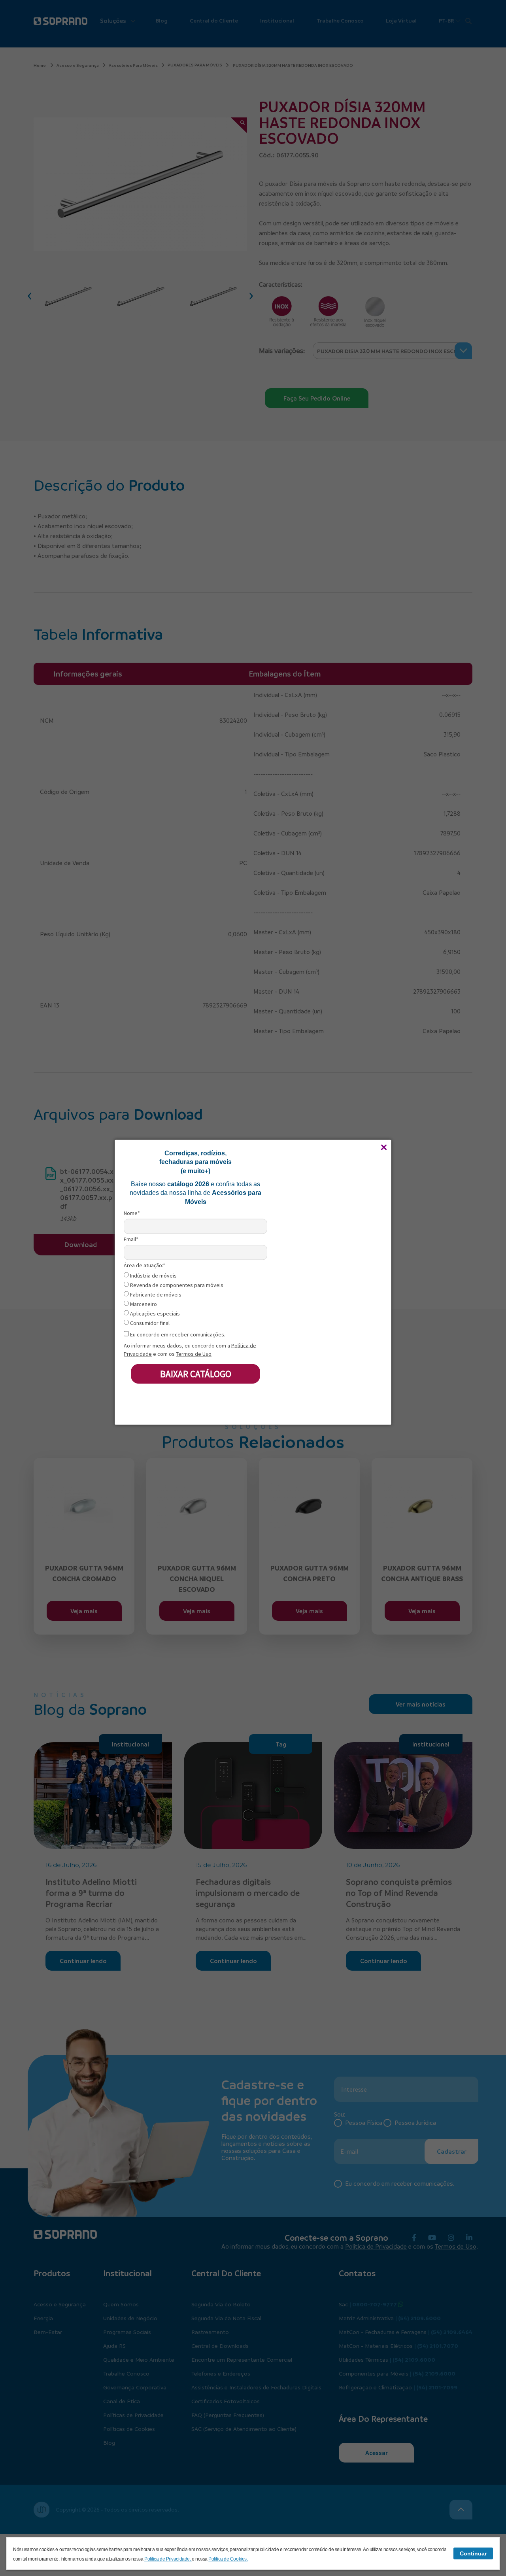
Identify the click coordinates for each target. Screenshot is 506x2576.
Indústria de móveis (153, 1275)
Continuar (473, 2553)
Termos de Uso (194, 1354)
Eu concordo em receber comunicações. (177, 1334)
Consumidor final (149, 1323)
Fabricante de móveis (155, 1294)
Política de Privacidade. (168, 2559)
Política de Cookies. (228, 2559)
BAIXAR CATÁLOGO (196, 1373)
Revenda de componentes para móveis (176, 1285)
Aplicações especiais (154, 1313)
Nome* (132, 1213)
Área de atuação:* (144, 1265)
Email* (131, 1239)
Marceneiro (143, 1304)
